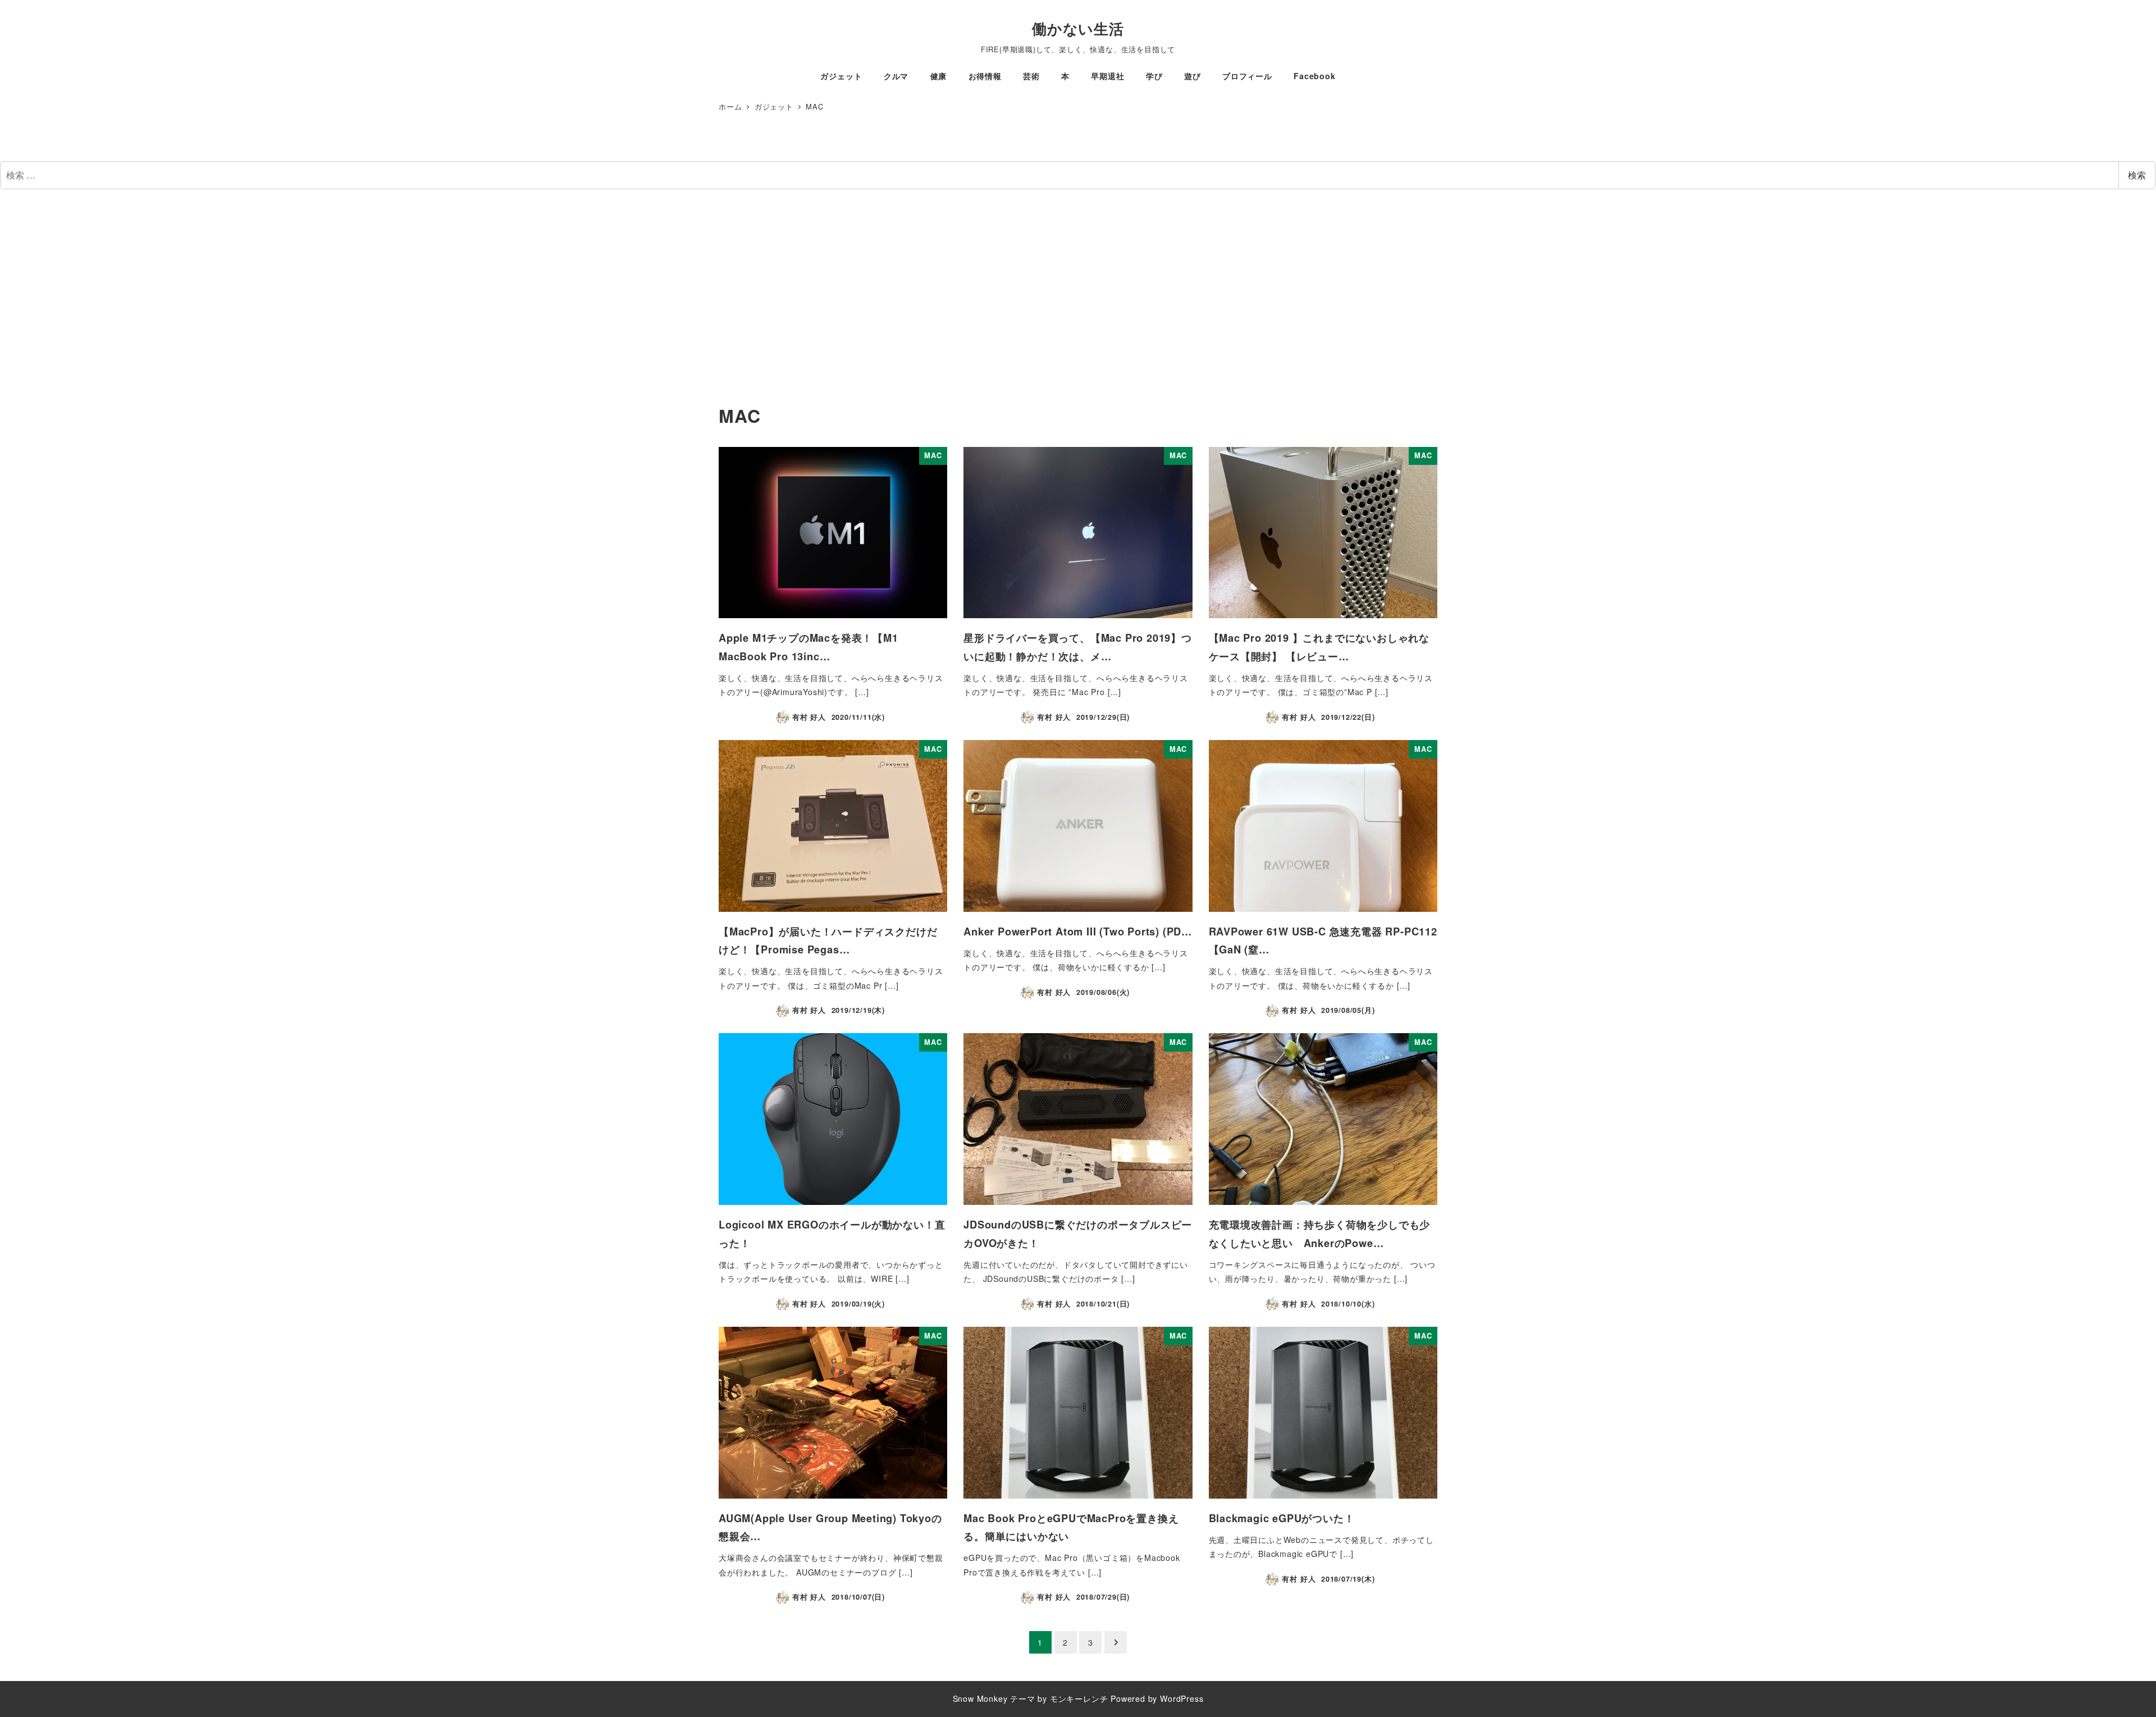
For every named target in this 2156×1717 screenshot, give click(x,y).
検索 (2137, 175)
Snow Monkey (980, 1698)
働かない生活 (1078, 28)
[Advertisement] (1078, 301)
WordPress (1182, 1698)
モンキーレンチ (1079, 1698)
